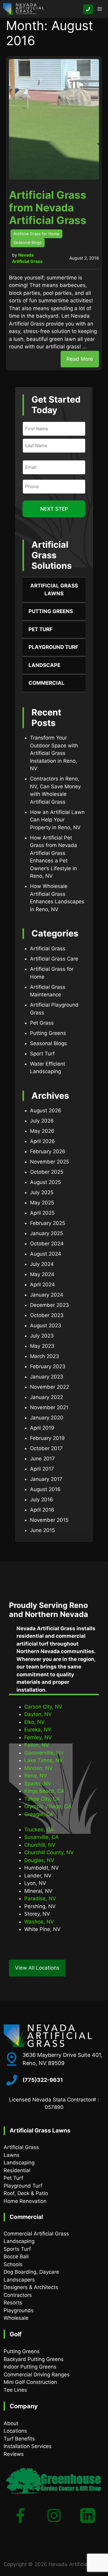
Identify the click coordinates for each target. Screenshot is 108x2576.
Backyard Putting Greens (34, 2359)
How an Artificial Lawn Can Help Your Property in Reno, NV (57, 820)
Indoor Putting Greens (30, 2367)
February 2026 (48, 1151)
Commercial (46, 683)
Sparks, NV (38, 1783)
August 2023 (46, 1325)
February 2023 (48, 1366)
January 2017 (46, 1479)
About (11, 2423)
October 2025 (47, 1172)
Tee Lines (15, 2390)
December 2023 (49, 1305)
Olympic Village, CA (48, 1806)
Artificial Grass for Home (36, 234)
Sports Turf (17, 2249)
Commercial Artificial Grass (36, 2234)
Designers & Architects (31, 2287)
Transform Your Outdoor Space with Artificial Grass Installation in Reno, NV (54, 753)
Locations (15, 2431)
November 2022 (49, 1387)
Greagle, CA (39, 1814)
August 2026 (46, 1110)
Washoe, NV (39, 1922)
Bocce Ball (16, 2257)
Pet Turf (40, 629)
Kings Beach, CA (44, 1791)
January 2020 (47, 1418)
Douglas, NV (39, 1860)
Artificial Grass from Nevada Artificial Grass (48, 207)
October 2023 (47, 1315)
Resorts (13, 2303)
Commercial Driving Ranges (37, 2375)
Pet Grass (42, 1023)
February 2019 (47, 1438)
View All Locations (37, 1968)
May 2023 (42, 1346)
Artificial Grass (48, 948)
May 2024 (42, 1274)
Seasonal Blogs (28, 242)
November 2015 (49, 1520)
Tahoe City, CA (42, 1799)
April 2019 (42, 1428)
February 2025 (48, 1223)
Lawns (12, 2155)
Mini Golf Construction (30, 2382)
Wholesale (16, 2318)
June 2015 (42, 1530)
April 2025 (42, 1213)
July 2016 (42, 1500)
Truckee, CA (39, 1830)
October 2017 (46, 1448)
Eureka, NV (38, 1730)
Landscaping (19, 2163)
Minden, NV (39, 1768)
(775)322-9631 (43, 2080)
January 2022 (46, 1397)
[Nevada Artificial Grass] (24, 9)
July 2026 (42, 1121)
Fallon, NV (37, 1745)
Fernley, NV (38, 1737)
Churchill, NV (40, 1845)
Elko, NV (34, 1722)
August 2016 (45, 1489)
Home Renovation (25, 2201)
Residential (17, 2170)
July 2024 (42, 1264)
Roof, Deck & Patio (26, 2193)
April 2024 (42, 1285)
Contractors (18, 2295)
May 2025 (42, 1203)
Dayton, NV (38, 1714)
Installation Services (28, 2446)
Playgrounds (19, 2310)
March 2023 (45, 1356)
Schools (13, 2264)
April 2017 (42, 1469)
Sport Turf (42, 1054)
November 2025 (49, 1162)
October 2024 (47, 1244)
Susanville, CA (42, 1837)
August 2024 (46, 1254)
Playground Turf (53, 647)
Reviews (14, 2454)
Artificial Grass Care (54, 959)
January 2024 (47, 1295)
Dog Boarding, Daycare (31, 2272)
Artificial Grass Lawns (54, 590)
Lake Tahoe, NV (44, 1760)
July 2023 (42, 1336)
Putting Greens (51, 611)
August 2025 (45, 1182)
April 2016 (42, 1510)
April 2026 (42, 1141)
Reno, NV (36, 1776)
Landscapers (19, 2280)
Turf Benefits (19, 2439)
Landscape (44, 665)
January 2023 (47, 1377)
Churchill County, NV (49, 1852)
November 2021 (49, 1407)
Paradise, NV (40, 1899)
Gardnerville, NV (44, 1753)
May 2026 (42, 1131)
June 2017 (42, 1459)
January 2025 (46, 1233)
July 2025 (42, 1192)
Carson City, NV (43, 1707)
